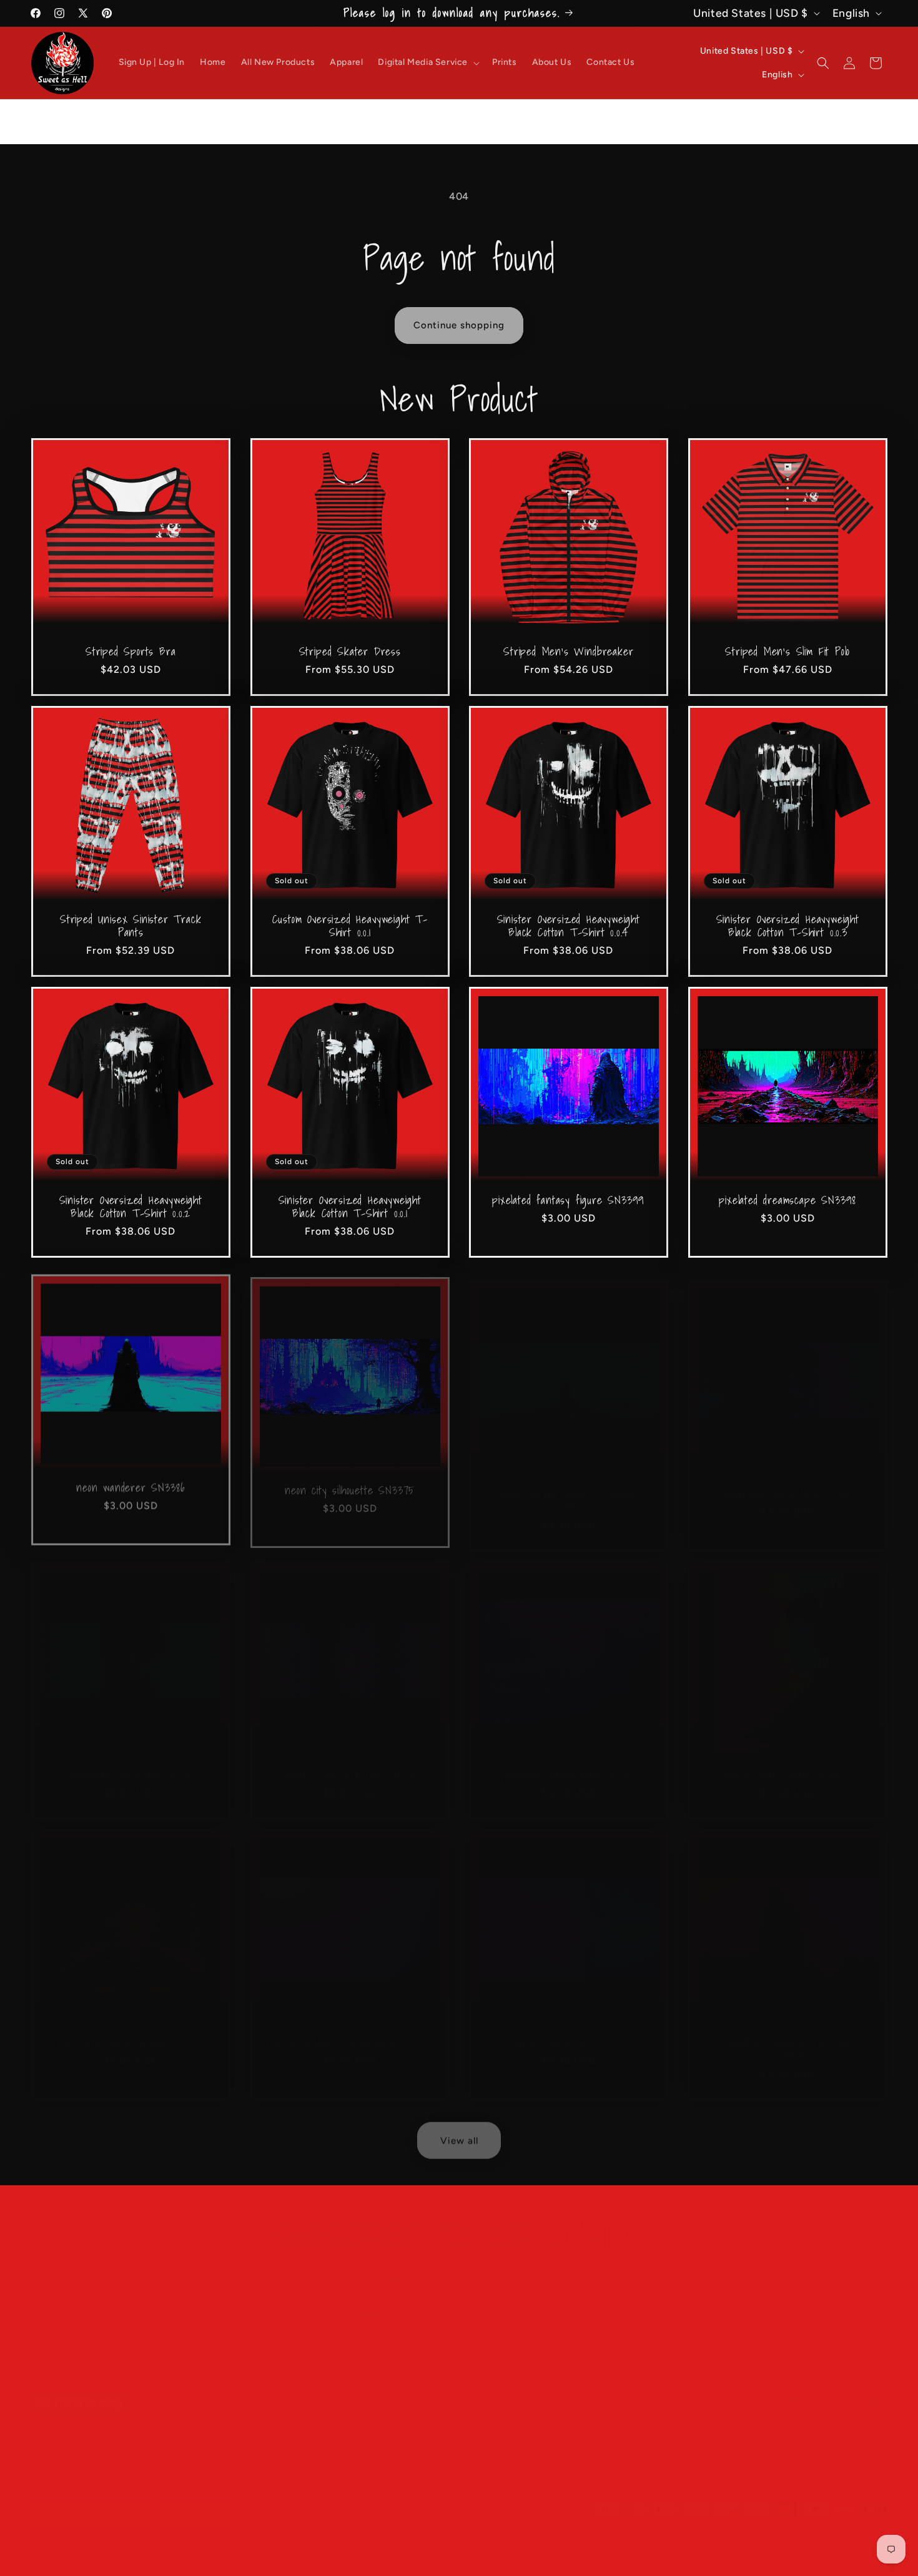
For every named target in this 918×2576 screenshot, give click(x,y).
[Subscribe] (557, 2302)
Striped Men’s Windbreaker (568, 651)
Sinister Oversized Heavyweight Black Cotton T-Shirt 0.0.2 (131, 1207)
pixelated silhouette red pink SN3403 (788, 2037)
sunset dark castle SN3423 (787, 1762)
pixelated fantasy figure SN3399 (568, 1200)
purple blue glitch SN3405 (569, 2030)
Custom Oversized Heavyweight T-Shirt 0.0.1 (349, 926)
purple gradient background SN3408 (350, 2030)
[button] (427, 62)
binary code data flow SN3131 (349, 1762)
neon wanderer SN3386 (131, 1481)
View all (459, 2135)
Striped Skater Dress (349, 651)
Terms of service (380, 2544)
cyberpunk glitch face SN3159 (787, 1481)
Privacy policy (313, 2544)
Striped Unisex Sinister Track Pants (131, 926)
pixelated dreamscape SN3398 (787, 1200)
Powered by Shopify (180, 2545)
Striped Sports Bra (131, 651)
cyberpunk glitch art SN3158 (131, 1762)
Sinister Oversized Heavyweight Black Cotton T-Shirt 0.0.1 (349, 1207)
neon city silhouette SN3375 (350, 1481)
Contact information (525, 2544)
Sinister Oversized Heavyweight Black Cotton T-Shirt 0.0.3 (787, 926)
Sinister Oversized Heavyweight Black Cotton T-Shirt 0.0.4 (569, 926)
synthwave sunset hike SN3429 (568, 1762)
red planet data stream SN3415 (131, 2030)
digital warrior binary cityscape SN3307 (568, 1488)
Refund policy (251, 2544)
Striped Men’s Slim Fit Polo (787, 651)
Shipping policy (449, 2544)
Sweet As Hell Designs (102, 2545)
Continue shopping (459, 325)
